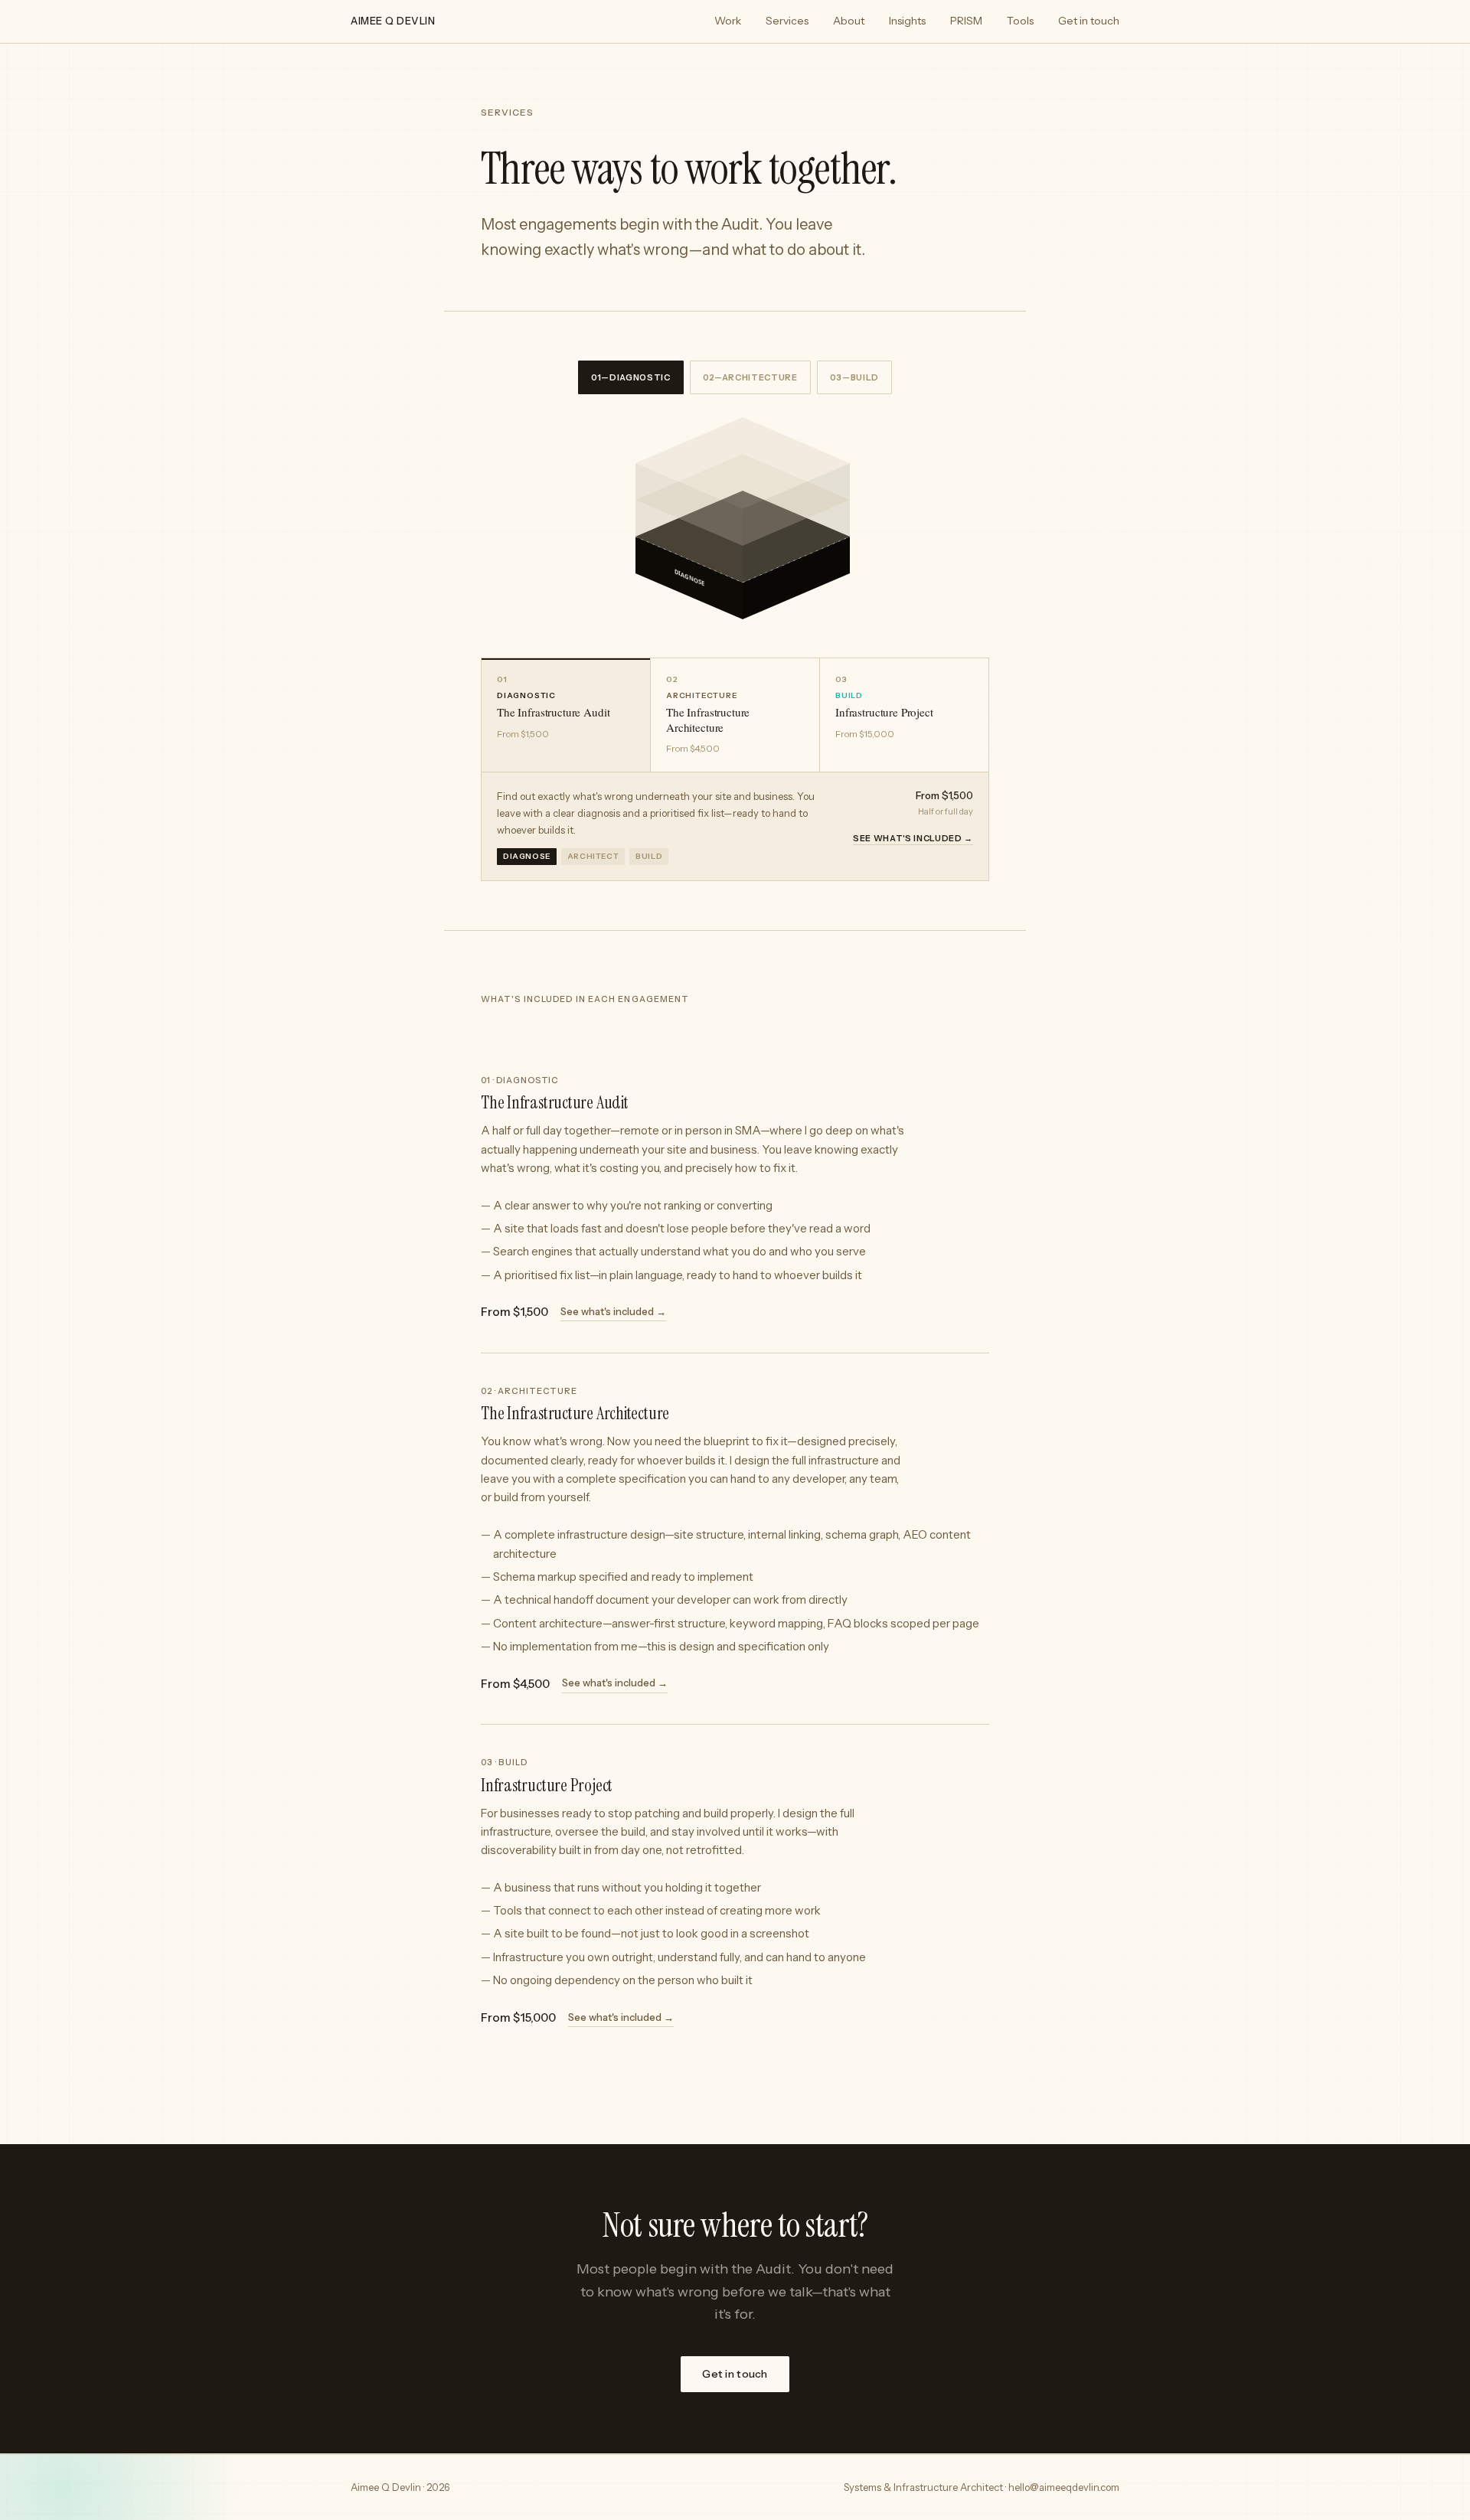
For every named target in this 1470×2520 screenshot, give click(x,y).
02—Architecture (750, 377)
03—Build (854, 377)
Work (728, 21)
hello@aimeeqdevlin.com (1064, 2487)
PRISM (966, 21)
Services (787, 21)
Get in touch (1089, 21)
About (849, 21)
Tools (1020, 21)
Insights (907, 21)
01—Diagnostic (631, 377)
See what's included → (913, 838)
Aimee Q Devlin (393, 21)
